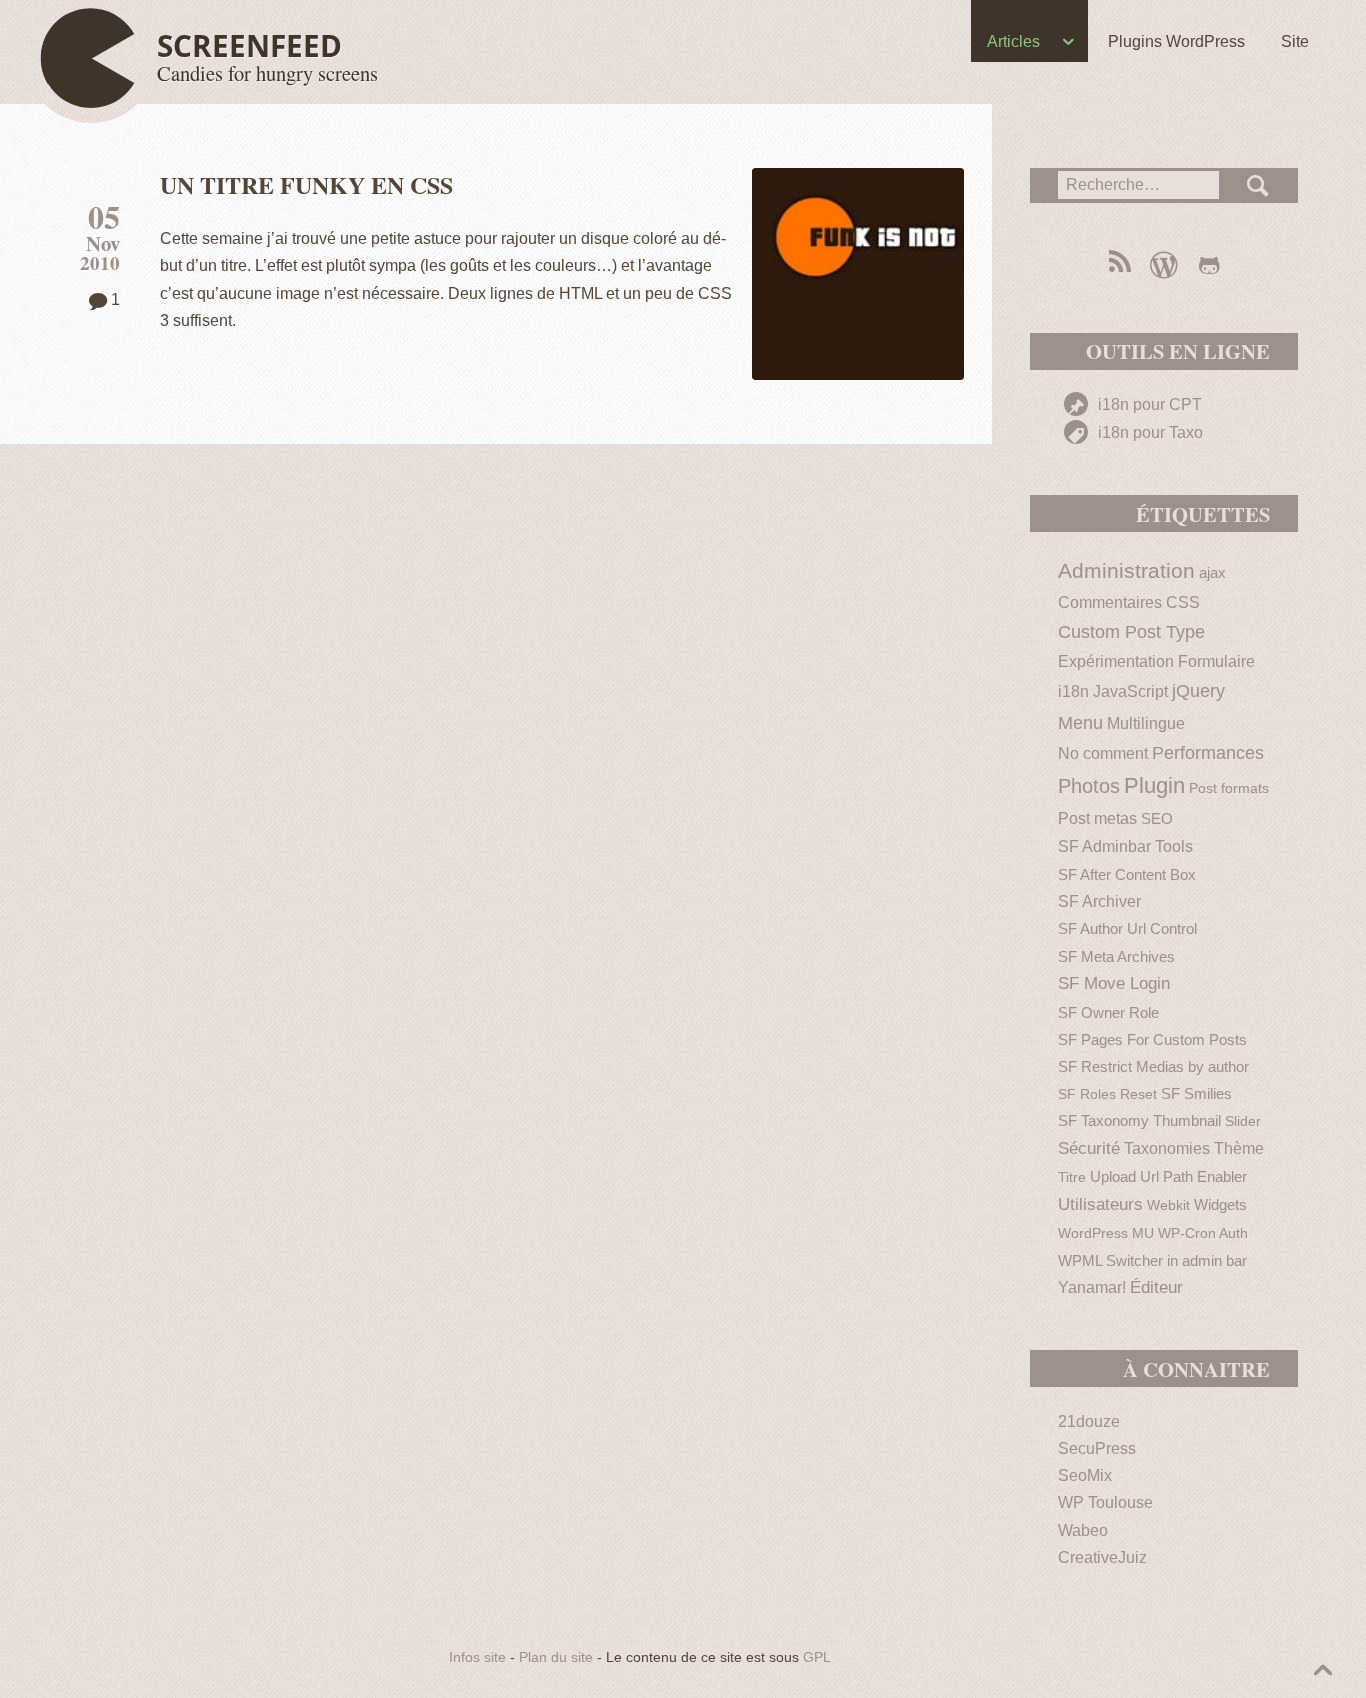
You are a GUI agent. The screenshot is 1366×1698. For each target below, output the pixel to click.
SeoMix (1085, 1475)
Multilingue (1146, 723)
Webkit (1168, 1205)
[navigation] (683, 46)
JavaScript (1130, 691)
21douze (1089, 1421)
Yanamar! (1092, 1287)
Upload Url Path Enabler (1168, 1176)
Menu (1080, 722)
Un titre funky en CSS (306, 184)
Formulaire (1216, 661)
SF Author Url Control (1127, 928)
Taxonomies (1167, 1148)
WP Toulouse (1105, 1502)
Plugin (1154, 785)
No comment (1103, 753)
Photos (1089, 786)
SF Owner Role (1108, 1012)
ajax (1212, 572)
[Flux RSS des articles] (1118, 264)
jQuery (1198, 690)
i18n (1073, 691)
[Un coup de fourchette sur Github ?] (1209, 264)
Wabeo (1083, 1530)
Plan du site (556, 1657)
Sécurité (1089, 1148)
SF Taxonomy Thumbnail (1139, 1120)
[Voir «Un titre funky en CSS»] (858, 274)
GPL (817, 1657)
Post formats (1229, 788)
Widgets (1220, 1204)
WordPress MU (1106, 1233)
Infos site (477, 1657)
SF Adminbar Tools (1125, 846)
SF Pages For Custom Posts (1152, 1039)
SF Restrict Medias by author (1153, 1066)
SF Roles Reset (1107, 1094)
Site (1295, 41)
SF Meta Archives (1116, 956)
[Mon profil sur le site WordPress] (1163, 264)
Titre (1072, 1177)
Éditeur (1156, 1287)
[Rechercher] (1258, 185)
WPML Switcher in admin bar (1152, 1260)
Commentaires (1110, 602)
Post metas (1097, 818)
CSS (1183, 602)
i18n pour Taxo (1148, 432)
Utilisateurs (1100, 1204)
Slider (1243, 1121)
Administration (1126, 571)
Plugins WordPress (1176, 41)
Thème (1239, 1148)
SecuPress (1097, 1448)
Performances (1208, 753)
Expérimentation (1116, 661)
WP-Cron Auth (1203, 1233)
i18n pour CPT (1148, 404)
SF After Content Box (1127, 874)
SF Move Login (1114, 983)
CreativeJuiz (1102, 1557)
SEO (1157, 818)
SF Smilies (1196, 1093)
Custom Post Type (1131, 632)
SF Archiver (1099, 901)
